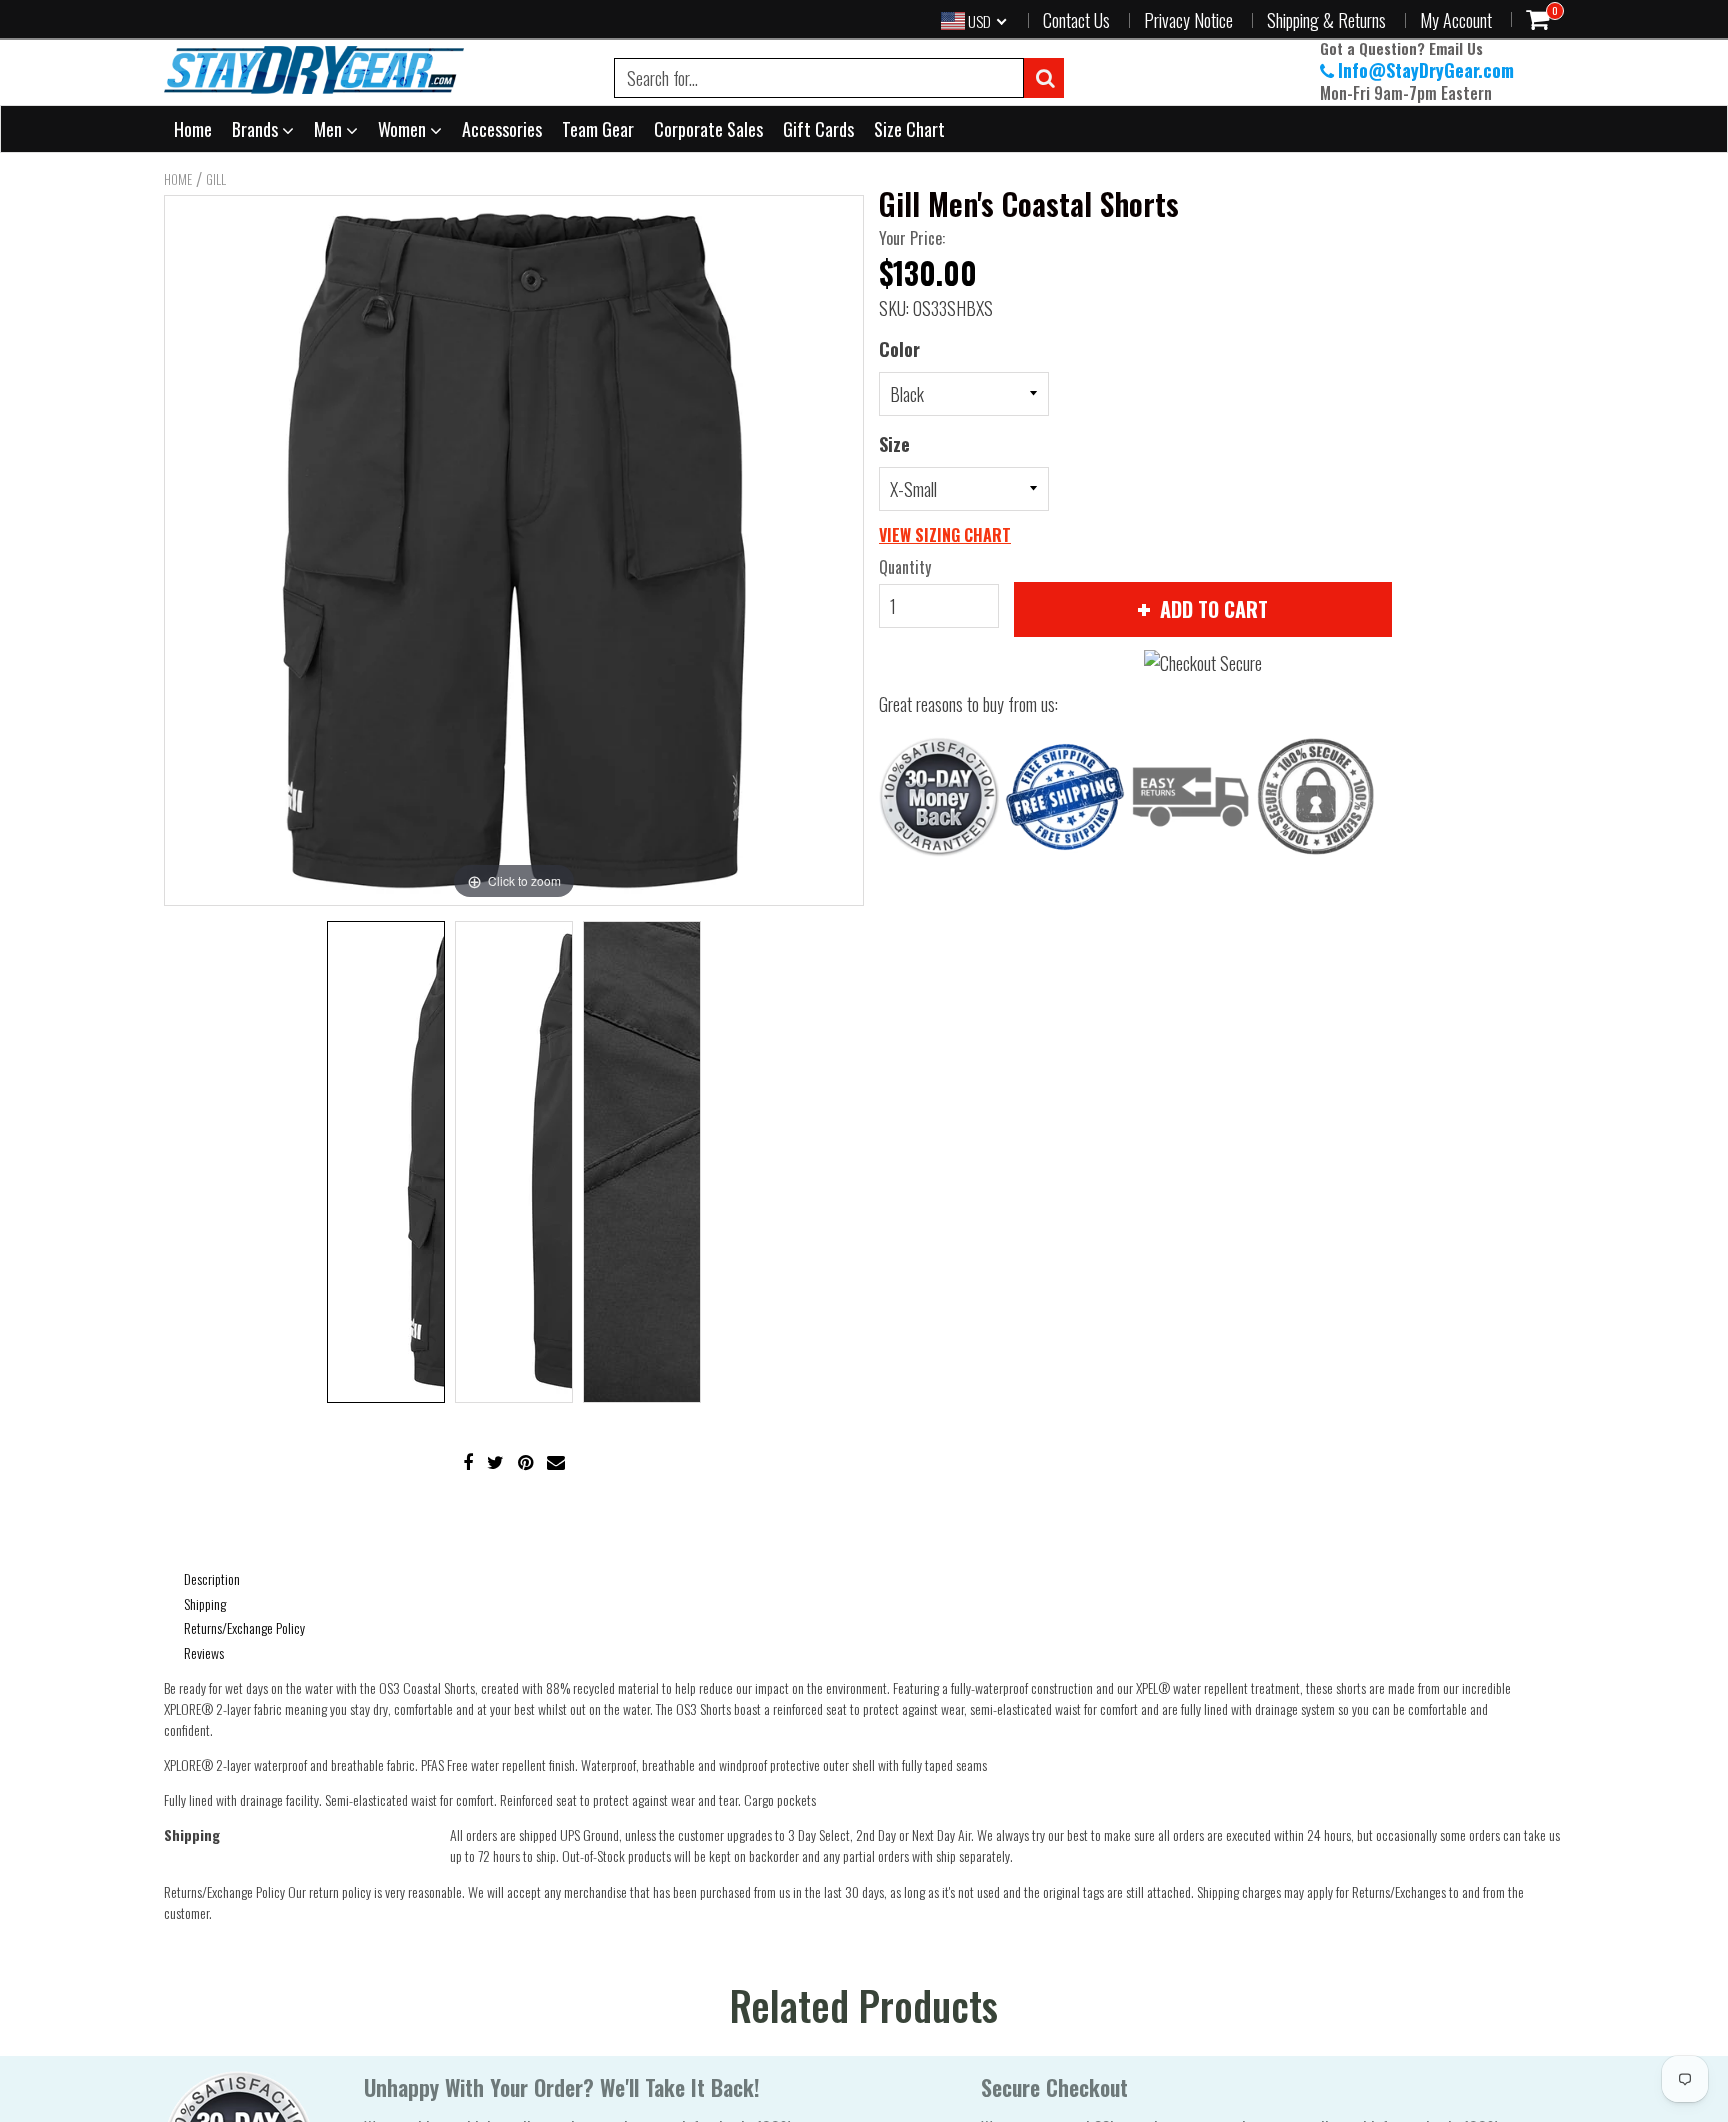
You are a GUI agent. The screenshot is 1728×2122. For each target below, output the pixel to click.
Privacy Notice (1188, 20)
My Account (1456, 20)
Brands (257, 129)
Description (212, 1578)
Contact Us (1076, 20)
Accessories (502, 129)
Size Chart (909, 129)
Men (330, 129)
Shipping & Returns (1326, 20)
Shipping (205, 1603)
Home (193, 129)
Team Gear (598, 129)
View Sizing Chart (945, 535)
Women (404, 129)
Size (894, 444)
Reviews (204, 1652)
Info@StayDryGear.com (1426, 70)
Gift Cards (818, 129)
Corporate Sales (708, 129)
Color (899, 349)
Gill (216, 179)
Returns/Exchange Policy (244, 1627)
